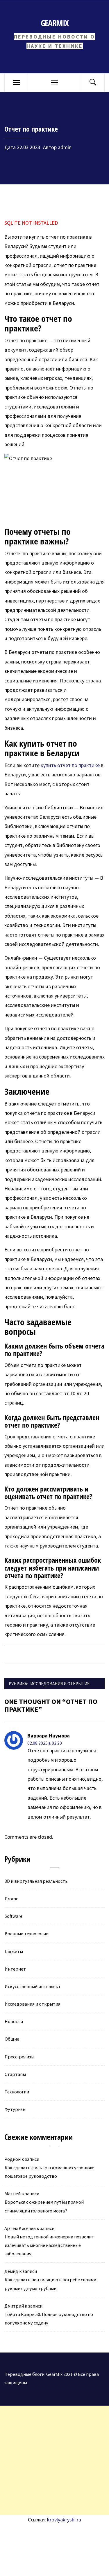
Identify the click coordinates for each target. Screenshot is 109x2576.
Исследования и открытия (60, 1684)
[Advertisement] (54, 2460)
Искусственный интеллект (33, 1986)
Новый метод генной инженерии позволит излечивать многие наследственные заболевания (49, 2245)
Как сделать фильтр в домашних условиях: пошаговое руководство (49, 2172)
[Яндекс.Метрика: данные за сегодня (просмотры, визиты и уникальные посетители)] (48, 2537)
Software (14, 1916)
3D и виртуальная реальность (36, 1881)
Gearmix (54, 23)
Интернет (15, 1969)
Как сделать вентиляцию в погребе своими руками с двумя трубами (50, 2284)
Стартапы (15, 2074)
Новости (14, 2021)
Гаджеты (14, 1951)
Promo (12, 1899)
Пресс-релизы (19, 2057)
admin (65, 147)
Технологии (17, 2092)
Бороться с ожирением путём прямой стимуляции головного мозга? (44, 2206)
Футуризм (15, 2109)
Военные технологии (27, 1934)
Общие (12, 2039)
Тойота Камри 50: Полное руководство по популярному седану (49, 2319)
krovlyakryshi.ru (64, 2520)
